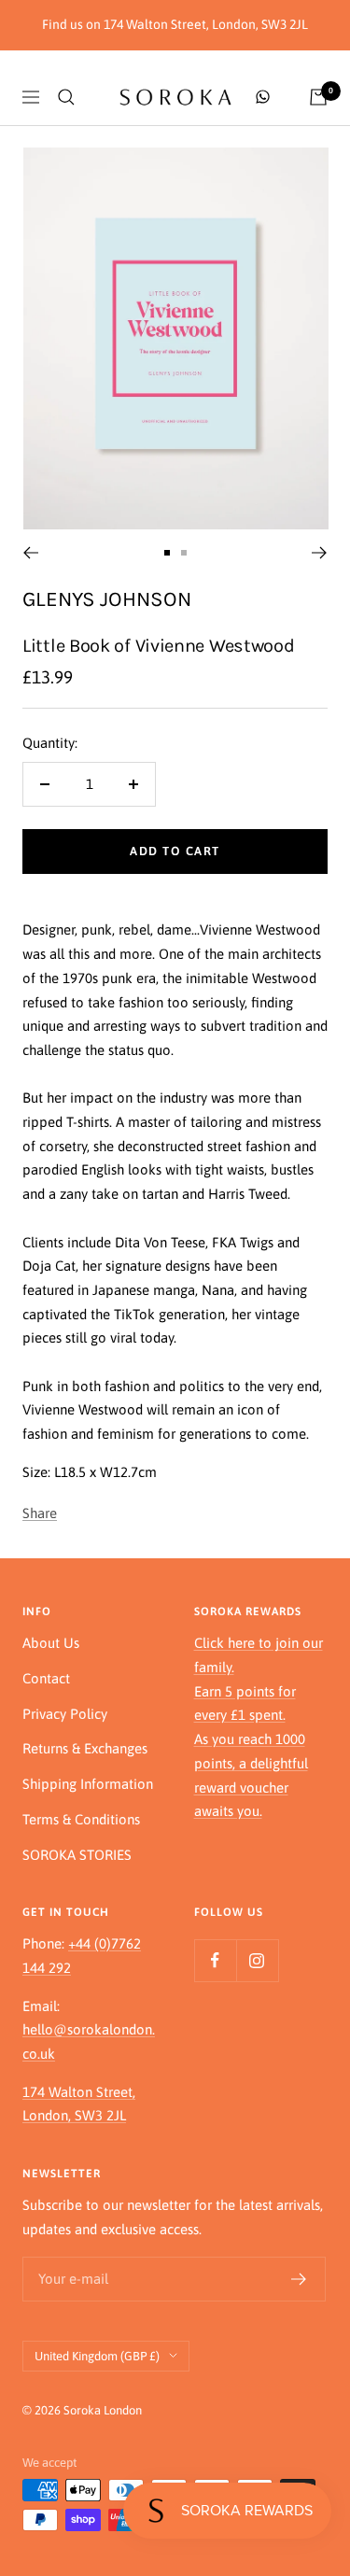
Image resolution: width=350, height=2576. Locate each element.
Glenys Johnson (107, 599)
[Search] (66, 97)
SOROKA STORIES (77, 1855)
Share (40, 1513)
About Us (51, 1643)
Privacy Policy (65, 1714)
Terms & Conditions (81, 1819)
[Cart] (318, 97)
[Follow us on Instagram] (257, 1960)
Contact (46, 1678)
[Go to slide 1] (167, 553)
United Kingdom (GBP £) (97, 2356)
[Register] (299, 2279)
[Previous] (30, 553)
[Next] (320, 553)
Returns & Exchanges (85, 1748)
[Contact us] (263, 97)
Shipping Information (88, 1784)
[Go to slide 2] (184, 553)
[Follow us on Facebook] (215, 1960)
